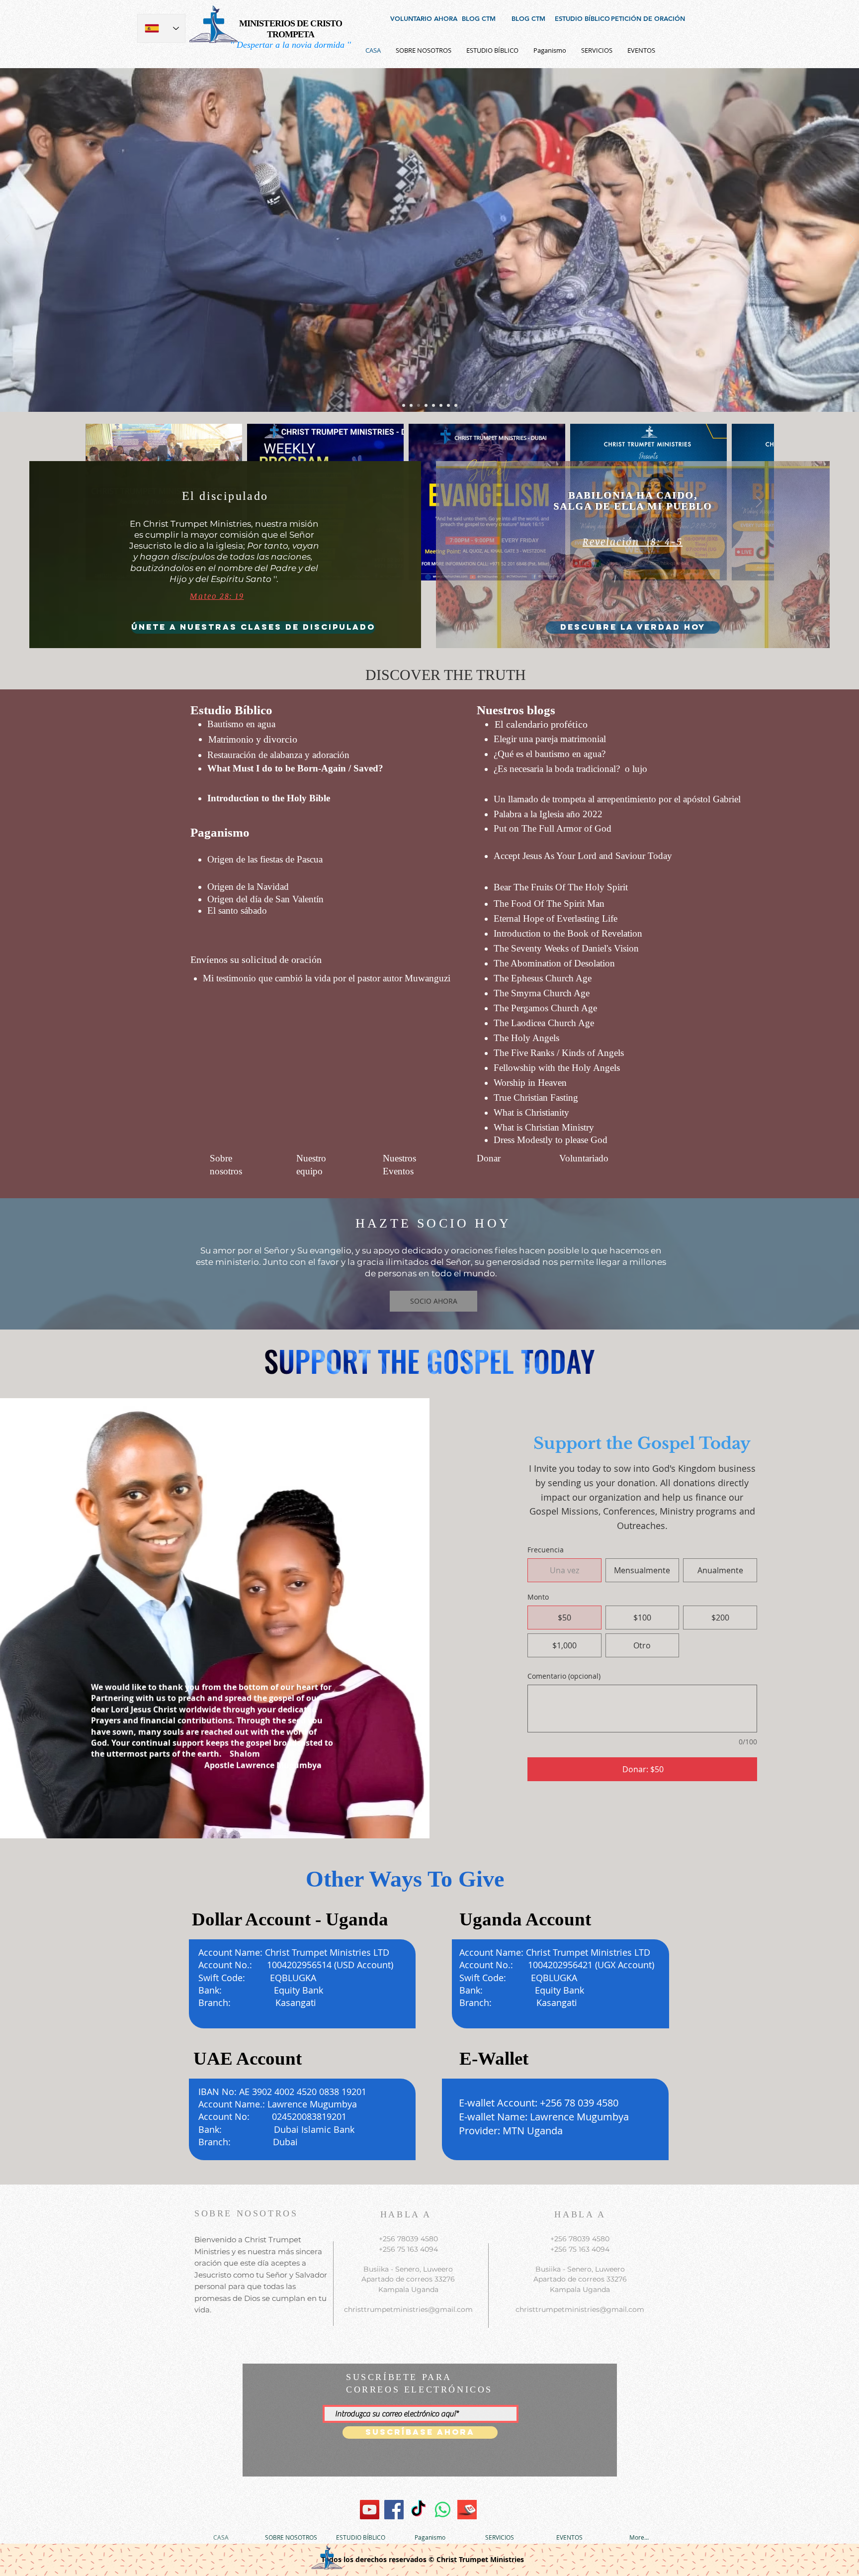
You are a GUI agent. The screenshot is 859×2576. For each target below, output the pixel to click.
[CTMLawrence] (394, 2510)
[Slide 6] (411, 405)
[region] (518, 188)
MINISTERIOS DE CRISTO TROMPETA (291, 29)
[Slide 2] (433, 405)
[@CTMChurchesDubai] (418, 2510)
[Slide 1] (419, 405)
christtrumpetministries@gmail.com (408, 2309)
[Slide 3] (441, 405)
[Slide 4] (448, 405)
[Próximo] (852, 240)
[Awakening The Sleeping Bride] (370, 2510)
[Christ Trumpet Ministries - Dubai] (443, 2510)
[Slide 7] (404, 405)
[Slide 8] (456, 405)
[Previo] (7, 240)
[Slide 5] (426, 405)
